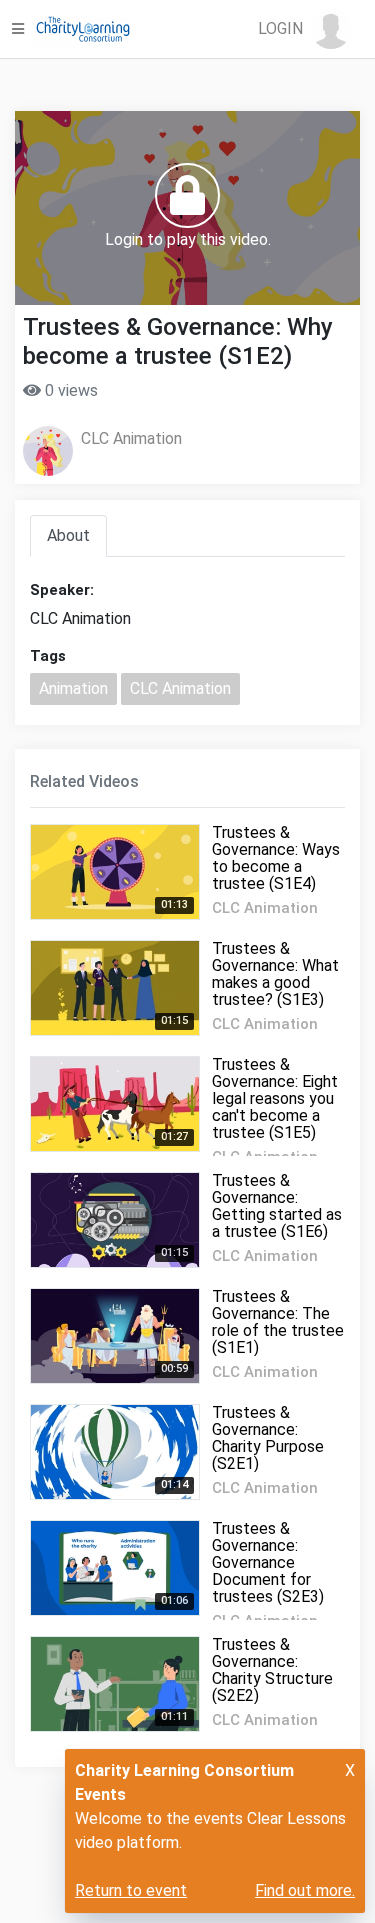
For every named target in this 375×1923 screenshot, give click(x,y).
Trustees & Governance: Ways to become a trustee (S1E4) (276, 858)
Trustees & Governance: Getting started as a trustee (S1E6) (277, 1206)
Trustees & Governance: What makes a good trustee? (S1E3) (275, 974)
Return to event (131, 1890)
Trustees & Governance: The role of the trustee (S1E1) (278, 1322)
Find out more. (305, 1890)
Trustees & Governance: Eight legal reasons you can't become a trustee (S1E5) (275, 1098)
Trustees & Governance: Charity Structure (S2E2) (272, 1670)
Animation (73, 688)
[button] (304, 29)
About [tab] (68, 535)
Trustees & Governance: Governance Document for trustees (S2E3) (268, 1562)
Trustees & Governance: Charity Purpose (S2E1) (268, 1438)
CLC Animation (131, 438)
